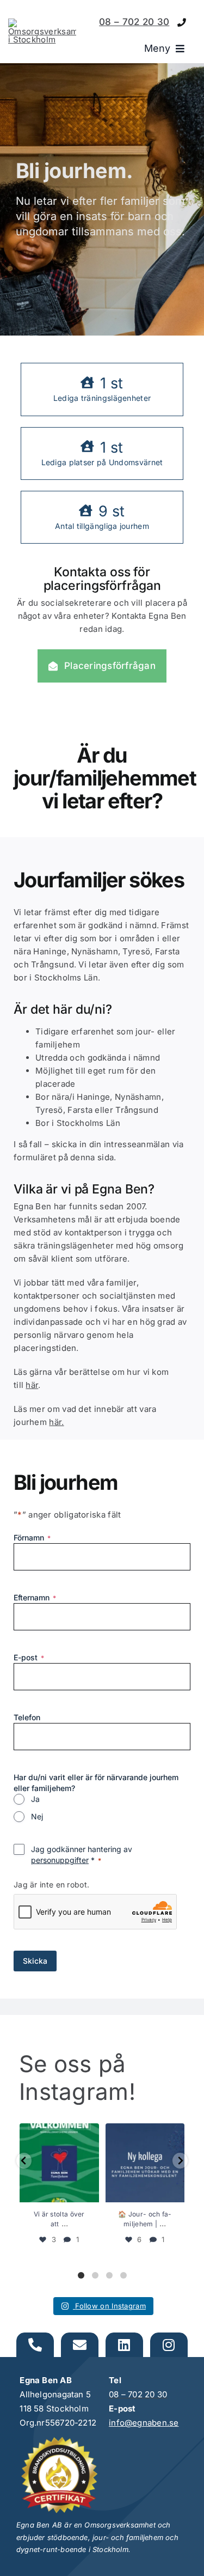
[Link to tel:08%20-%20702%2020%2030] (182, 23)
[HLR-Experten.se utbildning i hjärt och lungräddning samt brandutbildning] (59, 2442)
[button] (24, 2161)
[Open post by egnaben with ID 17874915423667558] (59, 2163)
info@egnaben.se (144, 2423)
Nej (37, 1816)
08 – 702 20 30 (134, 22)
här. (56, 1422)
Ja (35, 1799)
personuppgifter (60, 1860)
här (32, 1385)
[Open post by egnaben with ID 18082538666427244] (145, 2163)
